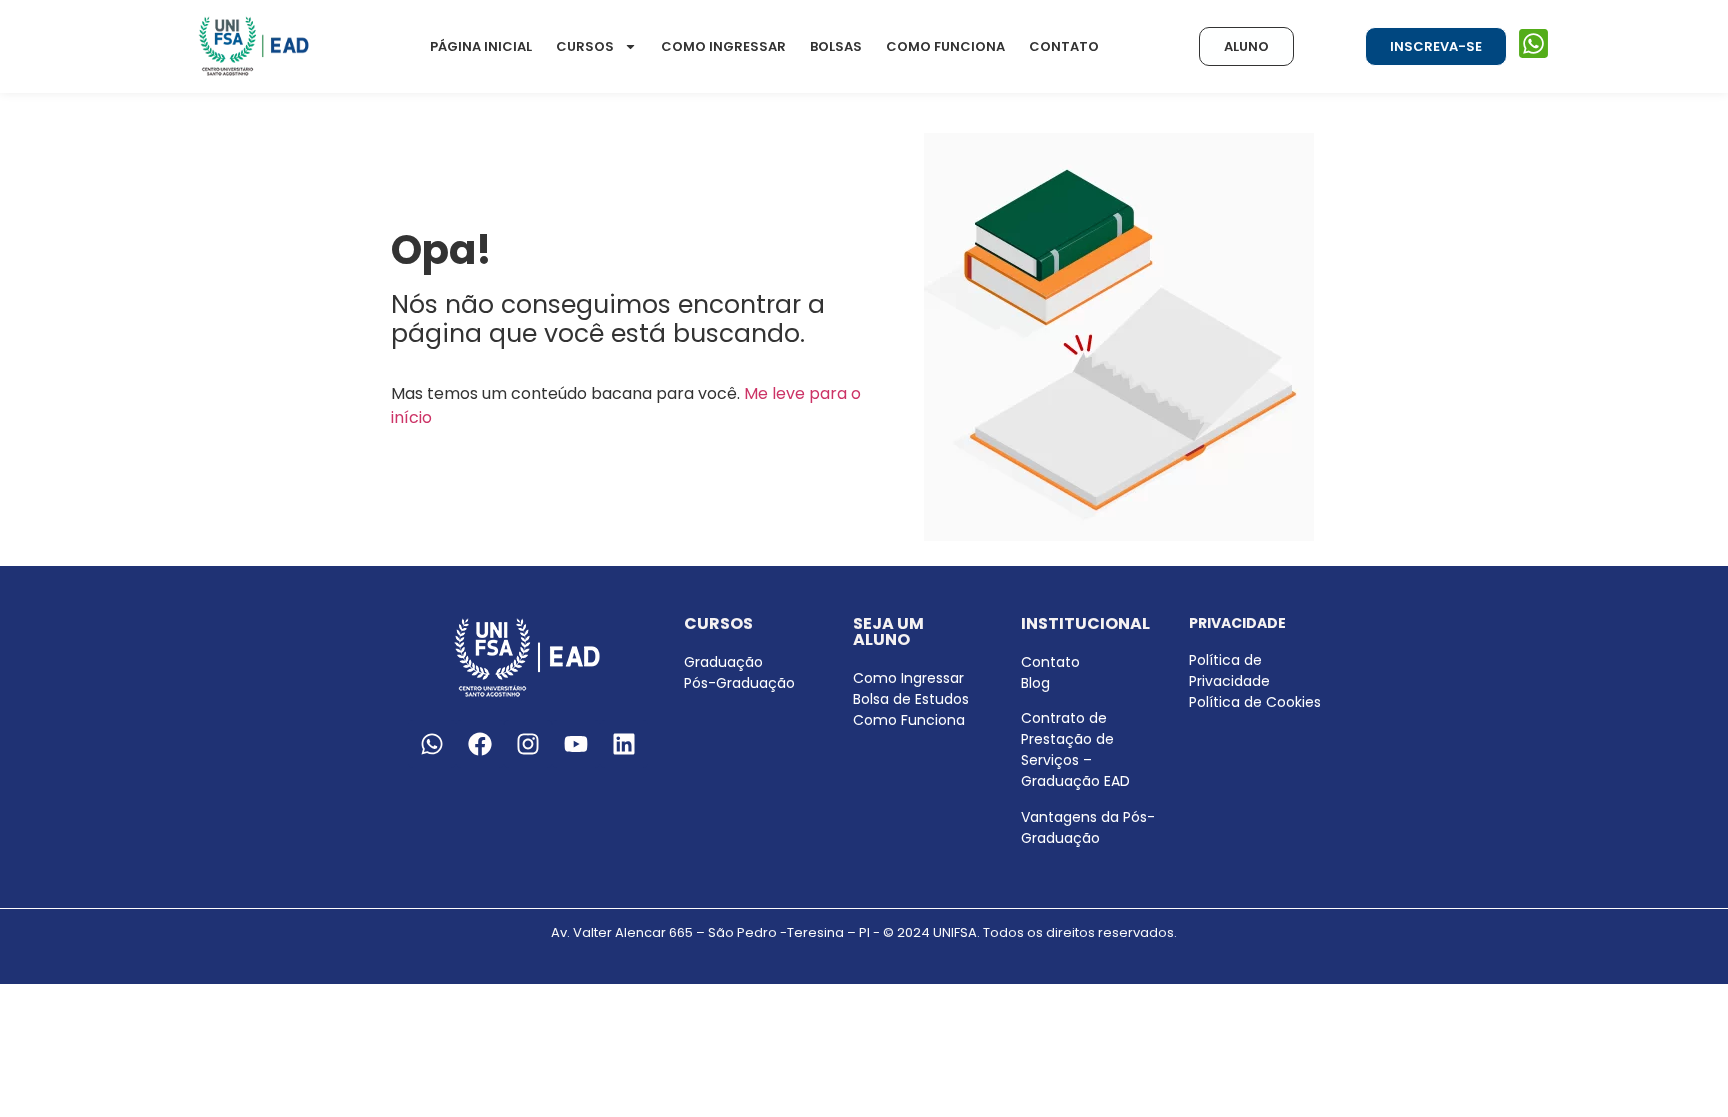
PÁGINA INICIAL (481, 46)
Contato (1064, 46)
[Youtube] (576, 744)
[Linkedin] (624, 744)
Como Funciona (945, 46)
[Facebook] (480, 744)
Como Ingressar (723, 46)
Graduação (723, 662)
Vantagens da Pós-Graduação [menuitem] (1088, 827)
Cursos (585, 46)
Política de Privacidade (1229, 670)
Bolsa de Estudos (911, 699)
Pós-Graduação (739, 683)
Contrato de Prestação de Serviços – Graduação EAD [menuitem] (1075, 749)
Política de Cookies (1255, 702)
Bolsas (836, 46)
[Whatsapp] (432, 744)
